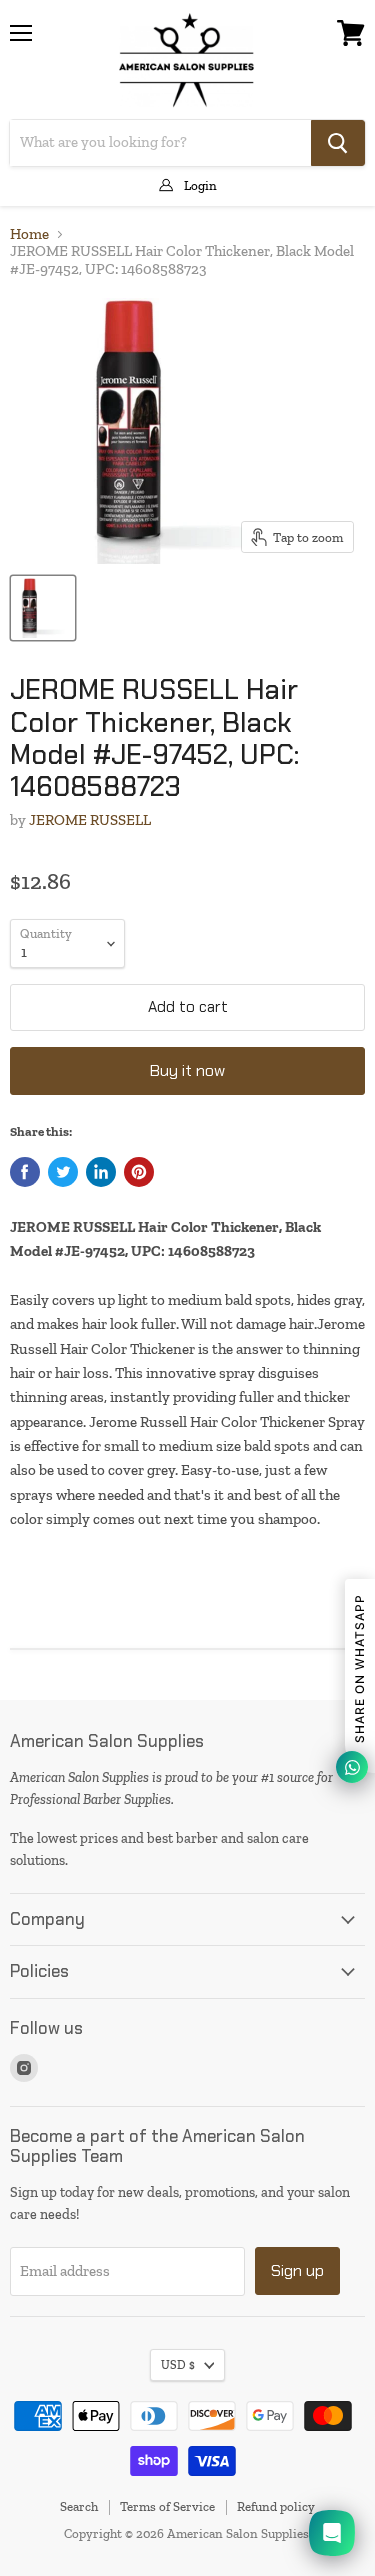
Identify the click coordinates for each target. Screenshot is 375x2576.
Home (29, 234)
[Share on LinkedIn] (101, 1172)
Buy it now (187, 1070)
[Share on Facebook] (25, 1172)
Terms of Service (167, 2506)
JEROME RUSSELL (90, 820)
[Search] (338, 143)
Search (79, 2506)
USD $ (178, 2365)
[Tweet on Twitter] (63, 1172)
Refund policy (276, 2506)
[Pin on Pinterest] (139, 1172)
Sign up (297, 2270)
